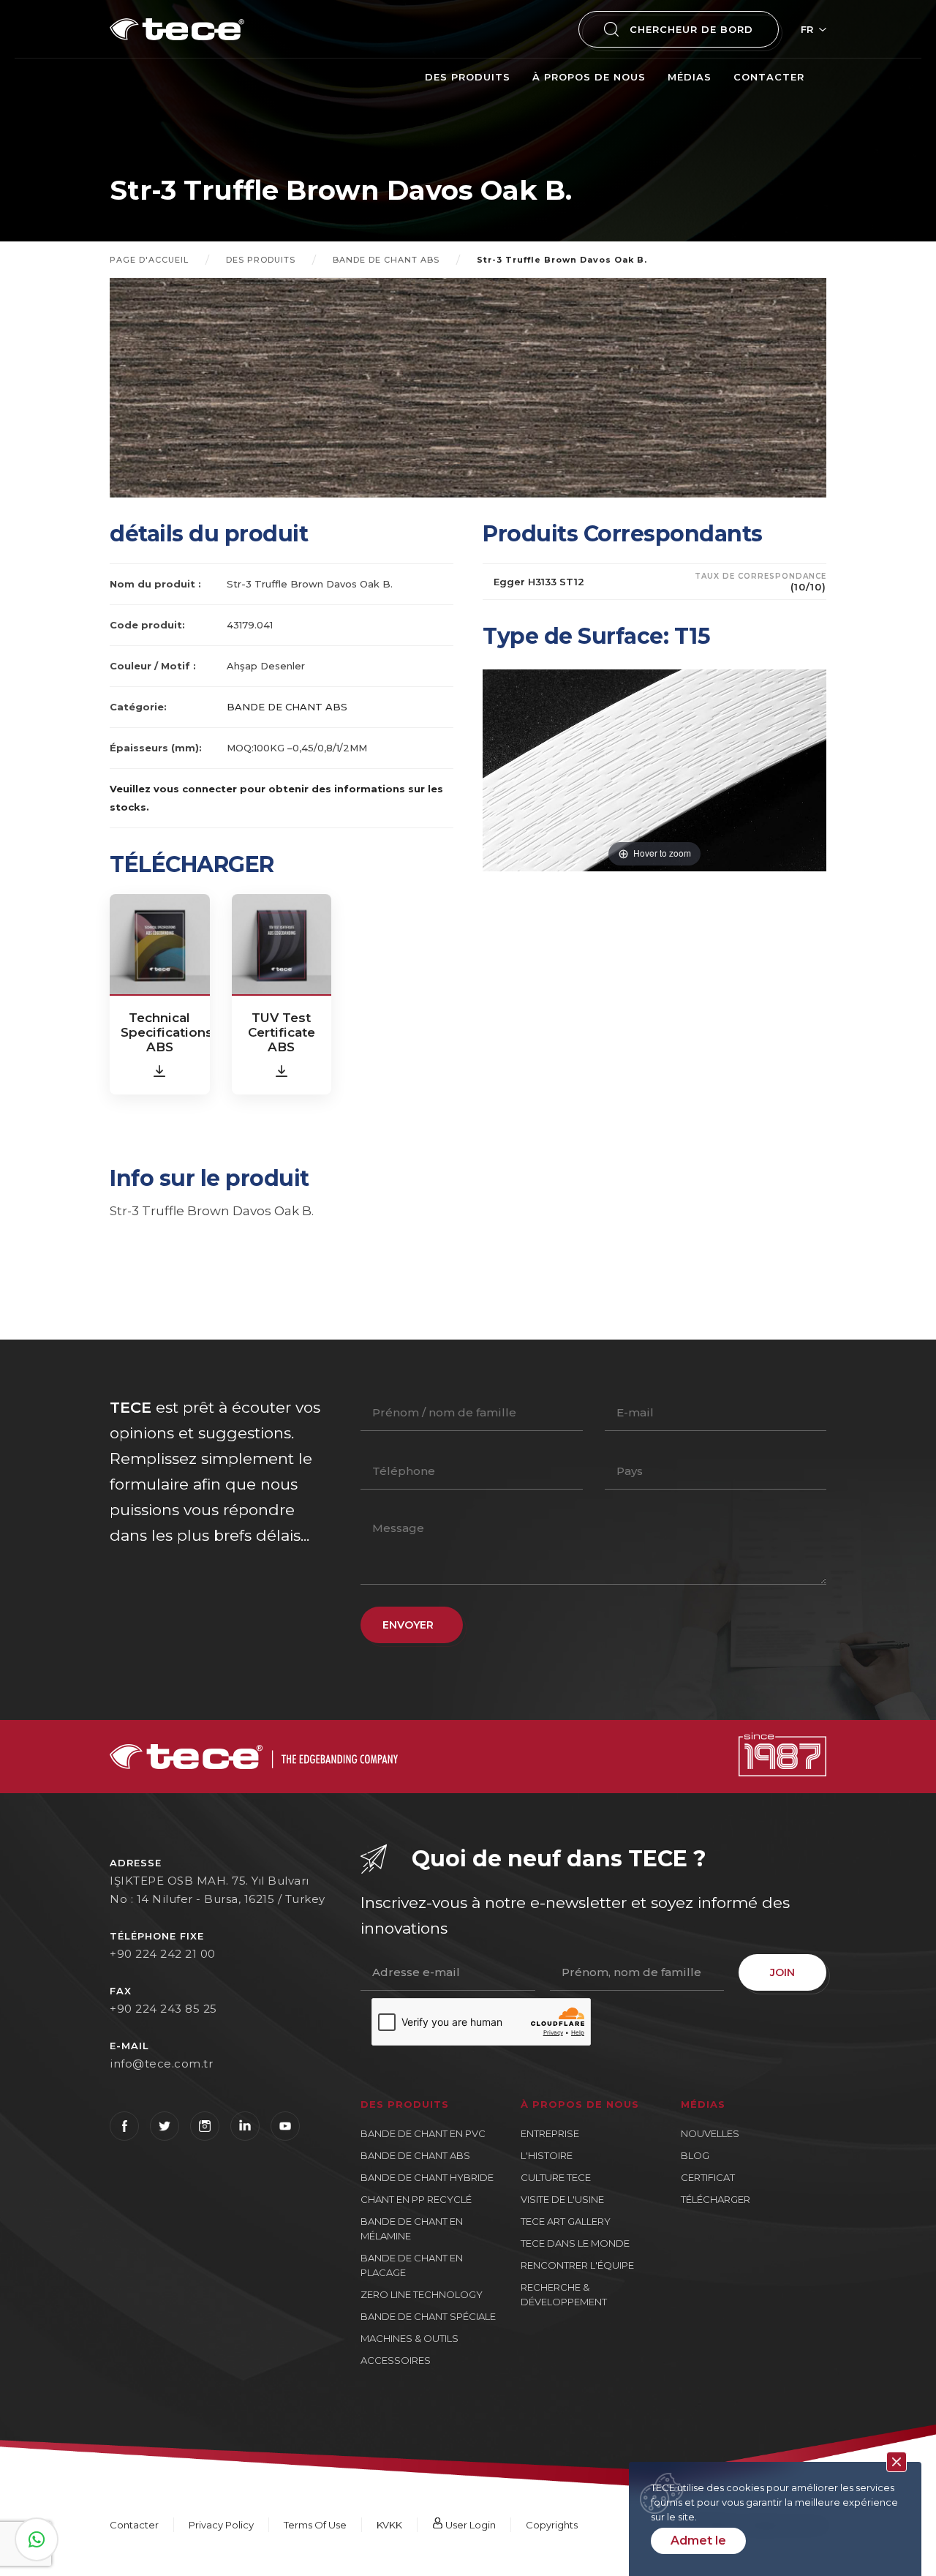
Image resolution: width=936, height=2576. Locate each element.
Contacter (769, 77)
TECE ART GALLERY (566, 2221)
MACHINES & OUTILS (409, 2338)
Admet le (698, 2541)
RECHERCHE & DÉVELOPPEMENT (564, 2294)
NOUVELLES (710, 2133)
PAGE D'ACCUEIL (149, 260)
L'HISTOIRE (547, 2155)
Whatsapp (37, 2539)
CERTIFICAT (708, 2177)
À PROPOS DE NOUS (589, 77)
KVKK (389, 2525)
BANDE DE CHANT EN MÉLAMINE (412, 2228)
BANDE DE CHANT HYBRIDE (427, 2177)
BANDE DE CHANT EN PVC (423, 2133)
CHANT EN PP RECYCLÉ (416, 2199)
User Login (469, 2525)
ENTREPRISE (550, 2133)
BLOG (695, 2155)
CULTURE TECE (556, 2177)
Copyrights (552, 2525)
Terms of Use (315, 2525)
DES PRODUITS (468, 77)
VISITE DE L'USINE (562, 2199)
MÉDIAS (690, 77)
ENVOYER (408, 1625)
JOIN (782, 1972)
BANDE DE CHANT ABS (386, 260)
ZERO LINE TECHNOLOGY (422, 2294)
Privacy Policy (221, 2525)
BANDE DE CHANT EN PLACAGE (412, 2265)
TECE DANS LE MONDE (575, 2243)
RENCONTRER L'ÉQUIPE (577, 2265)
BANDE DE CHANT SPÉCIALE (428, 2316)
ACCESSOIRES (396, 2360)
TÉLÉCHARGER (716, 2199)
